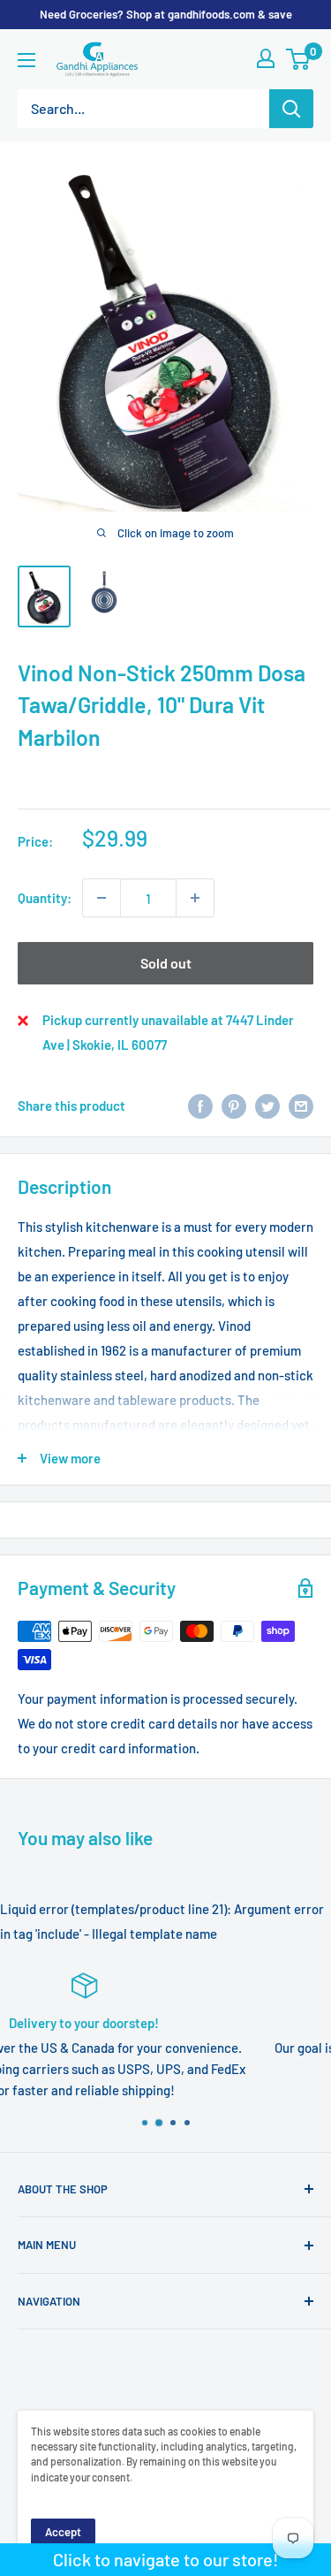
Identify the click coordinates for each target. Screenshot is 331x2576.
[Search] (291, 109)
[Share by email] (301, 1106)
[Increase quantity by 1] (195, 898)
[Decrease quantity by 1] (102, 898)
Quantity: (45, 898)
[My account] (266, 58)
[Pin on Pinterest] (234, 1106)
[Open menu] (26, 60)
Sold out (166, 963)
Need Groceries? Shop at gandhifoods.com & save (166, 14)
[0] (299, 59)
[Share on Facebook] (200, 1106)
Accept (63, 2532)
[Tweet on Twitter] (267, 1106)
